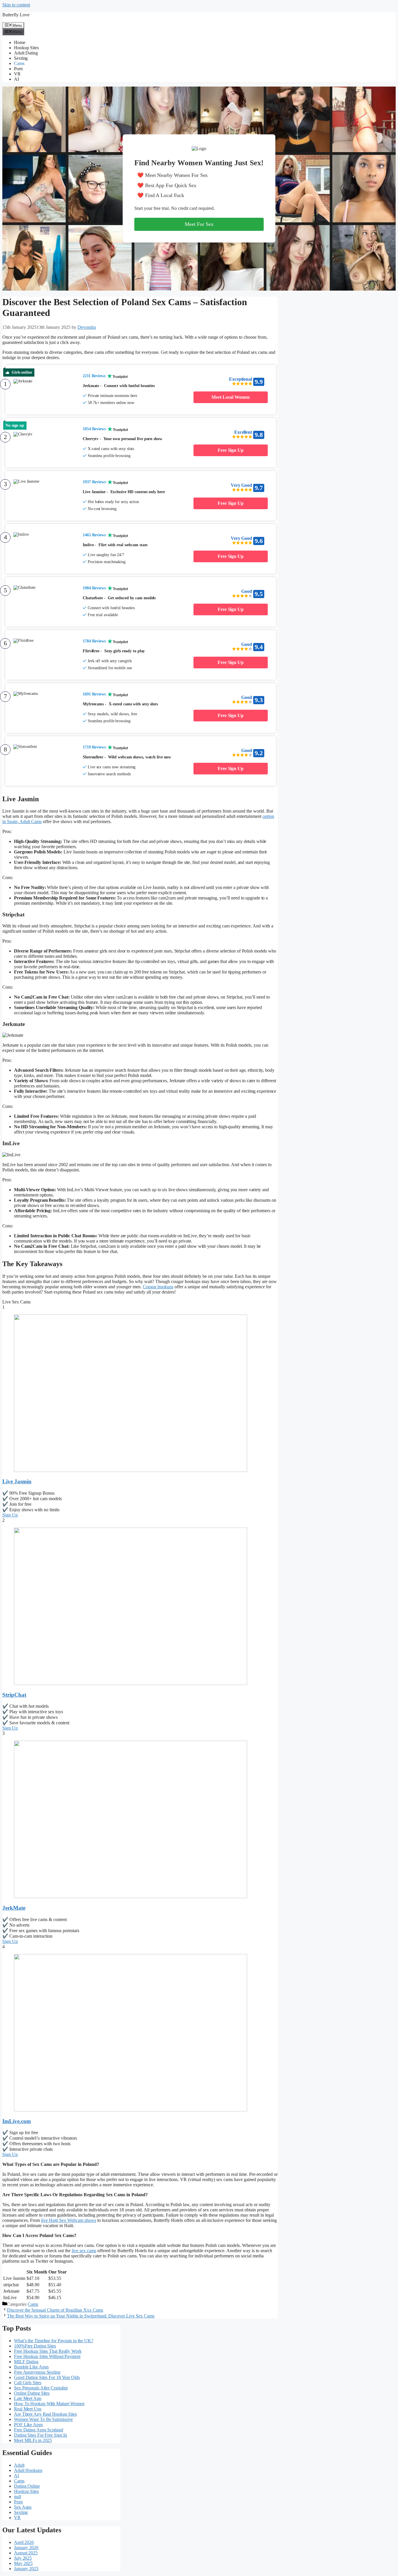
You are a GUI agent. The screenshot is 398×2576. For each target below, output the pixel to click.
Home (20, 42)
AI (16, 79)
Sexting (21, 58)
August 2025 (26, 2553)
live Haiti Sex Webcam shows (69, 2220)
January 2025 (26, 2569)
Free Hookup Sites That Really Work (48, 2351)
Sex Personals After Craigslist (41, 2388)
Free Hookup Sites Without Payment (47, 2356)
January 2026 (26, 2548)
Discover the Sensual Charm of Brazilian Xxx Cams (55, 2310)
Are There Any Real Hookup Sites (45, 2414)
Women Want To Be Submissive (43, 2419)
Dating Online (27, 2486)
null (17, 2497)
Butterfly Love (16, 15)
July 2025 (23, 2558)
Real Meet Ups (28, 2409)
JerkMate (14, 1908)
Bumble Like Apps (31, 2367)
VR (17, 74)
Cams (19, 63)
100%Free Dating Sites (35, 2346)
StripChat (14, 1695)
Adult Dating (26, 53)
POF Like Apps (28, 2425)
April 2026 (24, 2542)
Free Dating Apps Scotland (39, 2430)
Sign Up (10, 1515)
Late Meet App (28, 2398)
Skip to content (16, 5)
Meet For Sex (199, 224)
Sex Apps (23, 2507)
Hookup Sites (26, 48)
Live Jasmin (17, 1481)
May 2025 (23, 2563)
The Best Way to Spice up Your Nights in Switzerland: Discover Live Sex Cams (81, 2316)
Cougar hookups (158, 1287)
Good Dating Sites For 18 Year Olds (47, 2377)
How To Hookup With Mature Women (49, 2404)
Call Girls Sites (28, 2383)
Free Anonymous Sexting (37, 2372)
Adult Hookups (28, 2470)
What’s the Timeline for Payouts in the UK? (54, 2341)
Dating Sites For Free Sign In (40, 2435)
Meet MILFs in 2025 (33, 2440)
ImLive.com (17, 2121)
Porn (18, 69)
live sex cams (84, 2251)
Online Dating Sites (32, 2393)
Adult (19, 2465)
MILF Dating (26, 2362)
